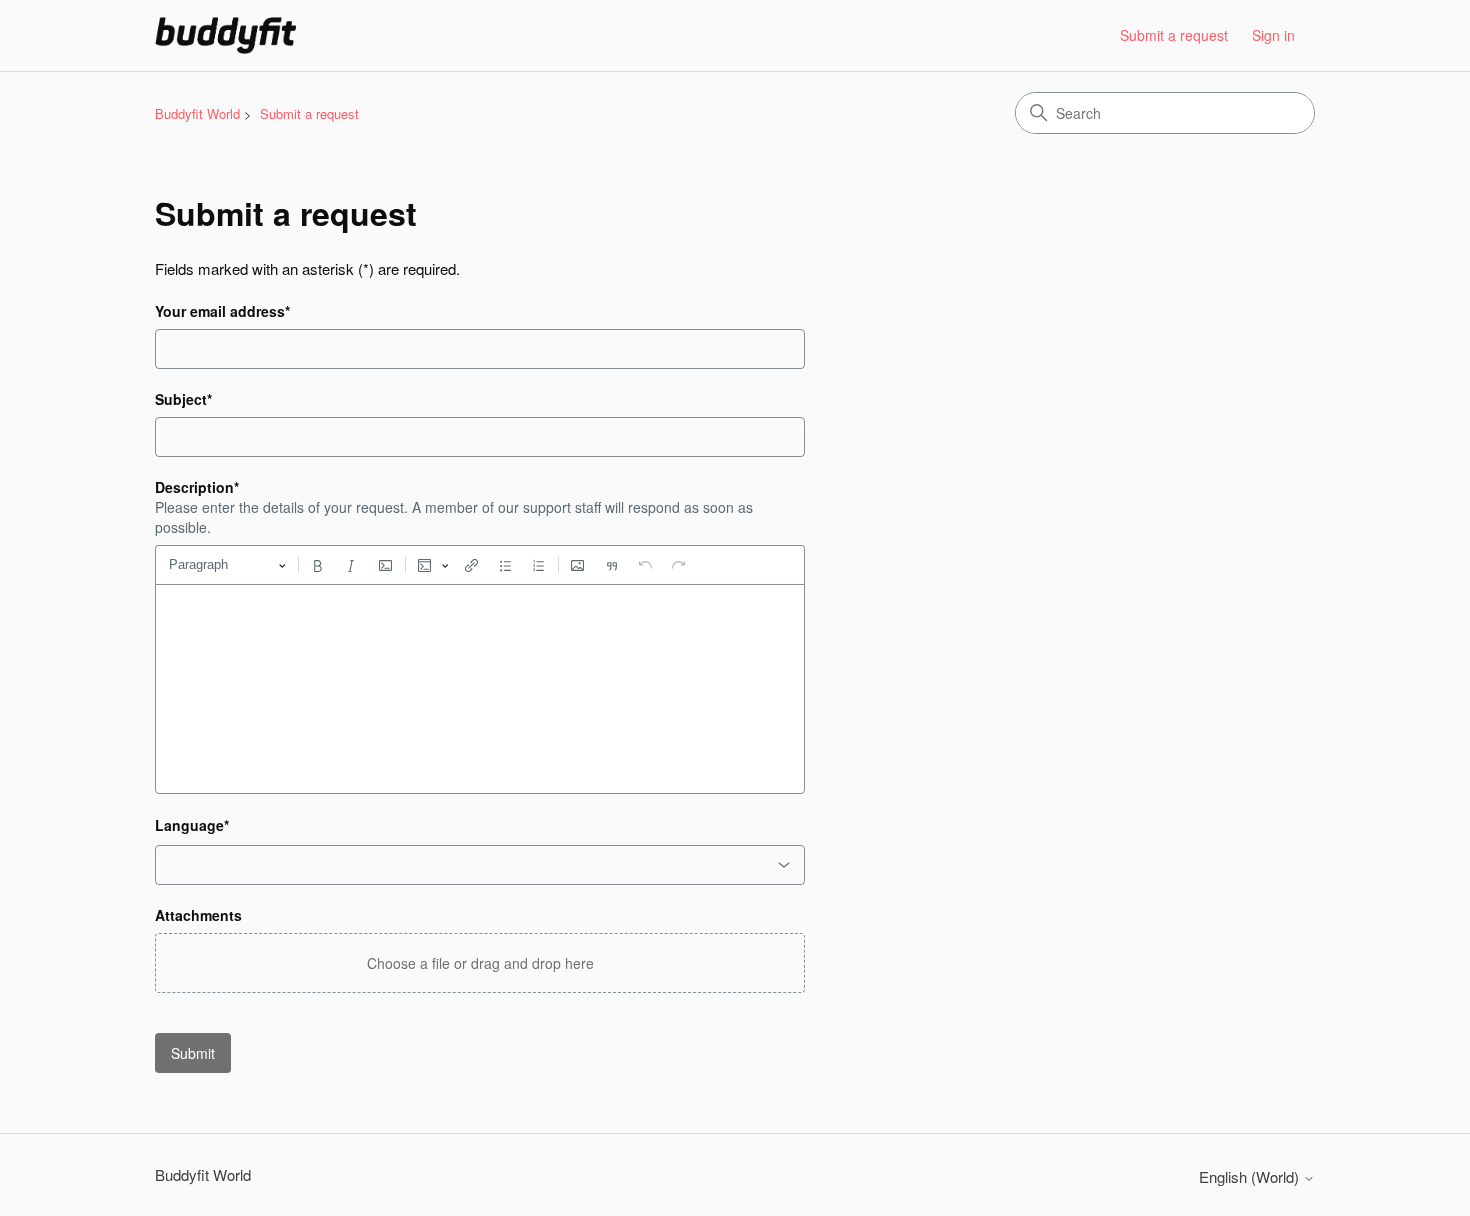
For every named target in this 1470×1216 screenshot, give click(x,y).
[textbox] (480, 689)
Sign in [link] (1273, 35)
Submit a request (1174, 35)
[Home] (225, 35)
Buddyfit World (197, 113)
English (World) (1251, 1176)
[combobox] (480, 865)
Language (192, 825)
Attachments (198, 915)
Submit (193, 1053)
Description (197, 487)
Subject (183, 399)
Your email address (222, 311)
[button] (480, 963)
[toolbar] (480, 565)
